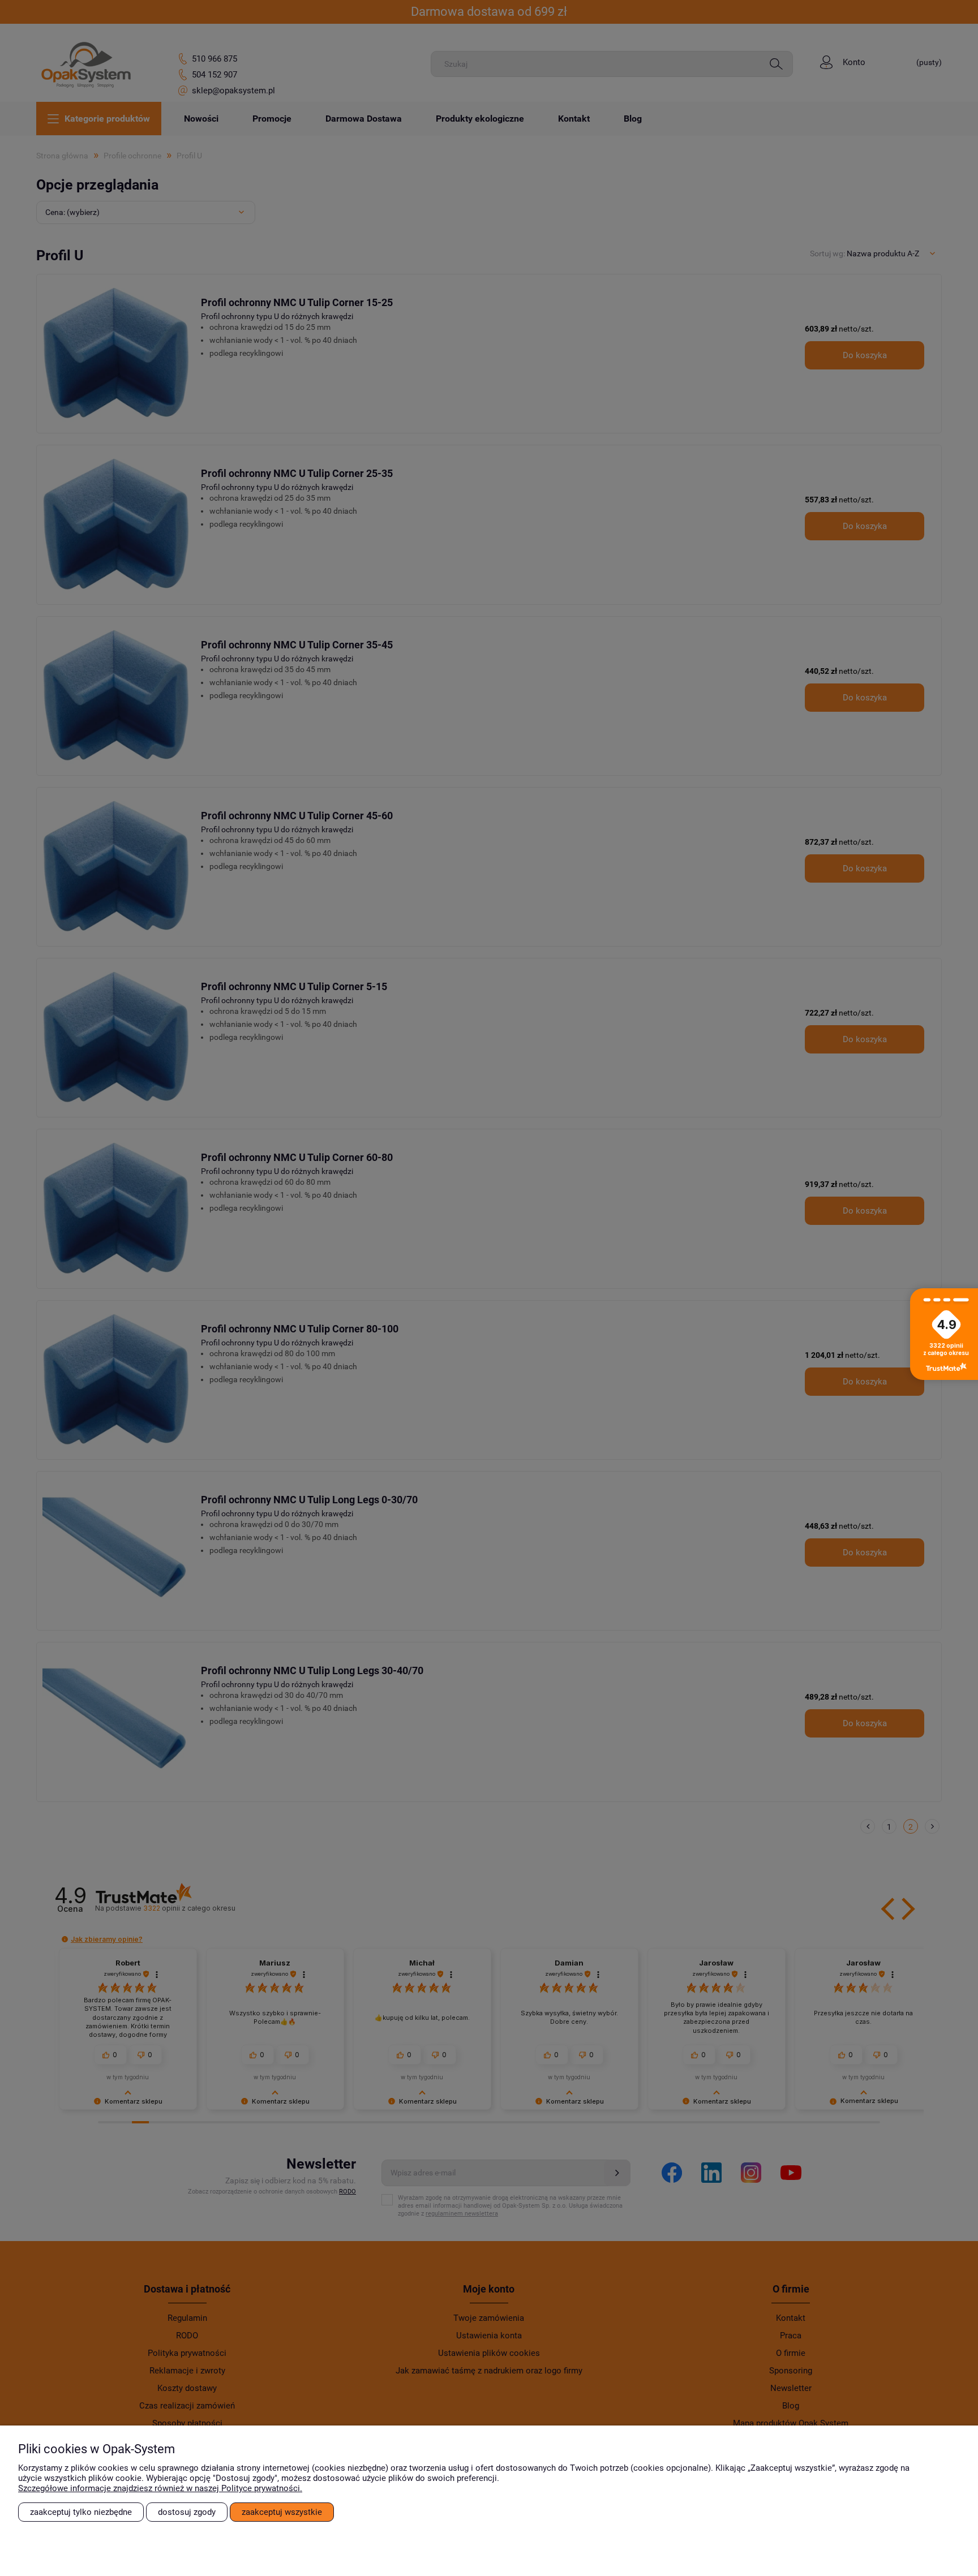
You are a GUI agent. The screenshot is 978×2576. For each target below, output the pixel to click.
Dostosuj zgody (187, 2512)
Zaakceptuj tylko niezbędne (81, 2512)
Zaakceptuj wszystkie (282, 2512)
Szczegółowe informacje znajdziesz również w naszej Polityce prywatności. (160, 2488)
